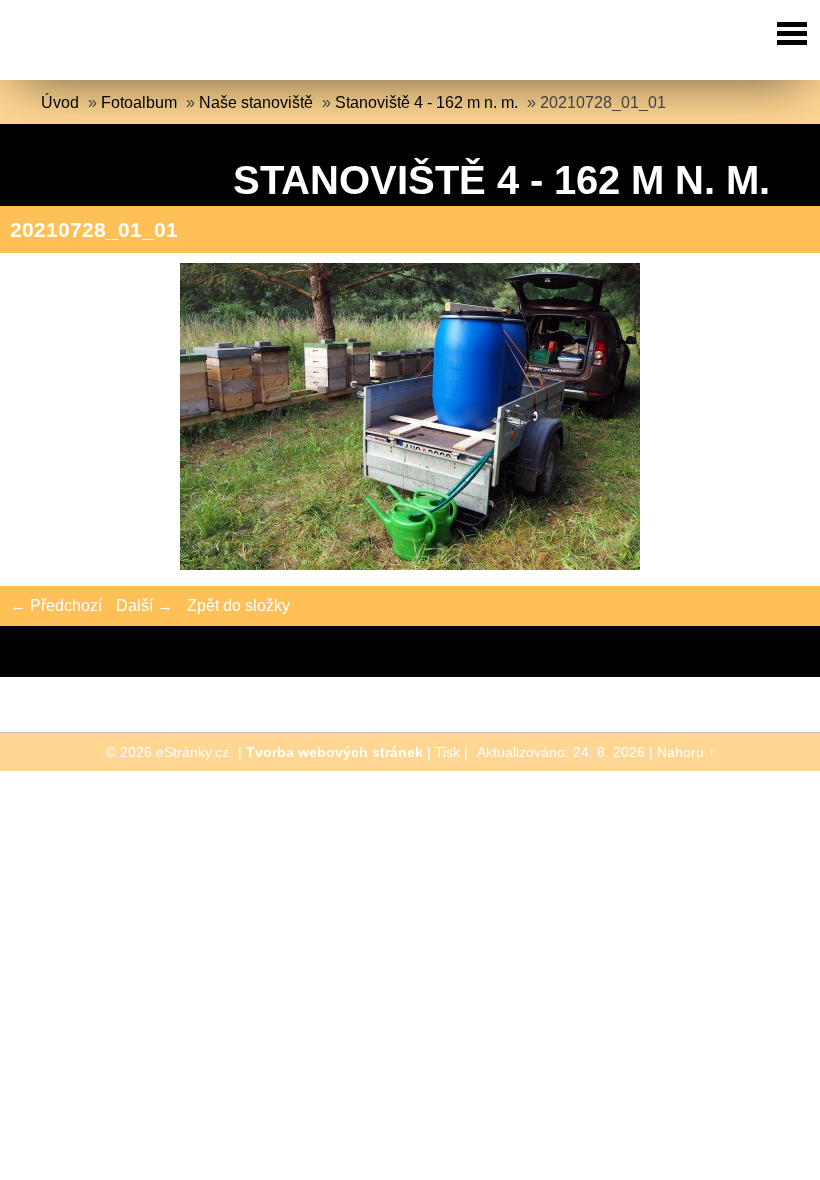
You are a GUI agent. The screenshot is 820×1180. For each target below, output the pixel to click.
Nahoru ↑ (686, 752)
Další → (144, 605)
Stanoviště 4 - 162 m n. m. (426, 102)
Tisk (447, 752)
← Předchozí (56, 605)
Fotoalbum (139, 102)
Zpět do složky (238, 605)
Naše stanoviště (256, 102)
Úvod (60, 102)
